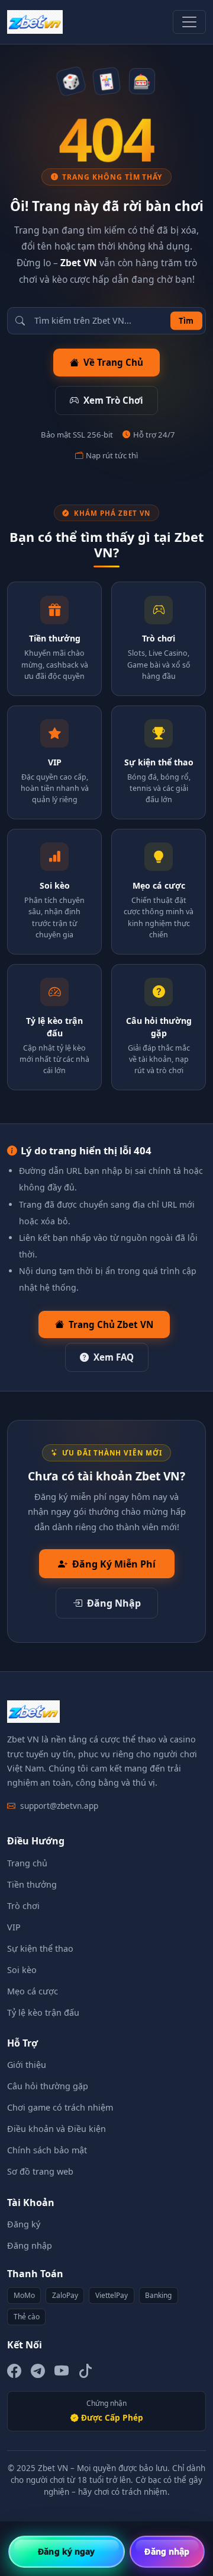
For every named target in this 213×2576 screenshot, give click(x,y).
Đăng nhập (30, 2245)
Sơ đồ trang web (40, 2171)
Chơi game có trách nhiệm (60, 2107)
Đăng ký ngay (66, 2551)
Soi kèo (22, 1970)
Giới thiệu (27, 2065)
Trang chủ (27, 1863)
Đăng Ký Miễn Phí (114, 1564)
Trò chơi (23, 1906)
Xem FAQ (114, 1357)
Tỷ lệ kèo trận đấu (43, 2012)
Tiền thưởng (32, 1884)
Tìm (186, 320)
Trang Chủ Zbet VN (111, 1324)
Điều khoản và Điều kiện (57, 2129)
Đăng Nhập (114, 1603)
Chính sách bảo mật (47, 2150)
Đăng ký (24, 2224)
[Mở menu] (189, 22)
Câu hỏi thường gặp (48, 2086)
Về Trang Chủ (113, 362)
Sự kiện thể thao (40, 1948)
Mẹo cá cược (33, 1991)
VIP (14, 1927)
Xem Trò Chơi (113, 400)
